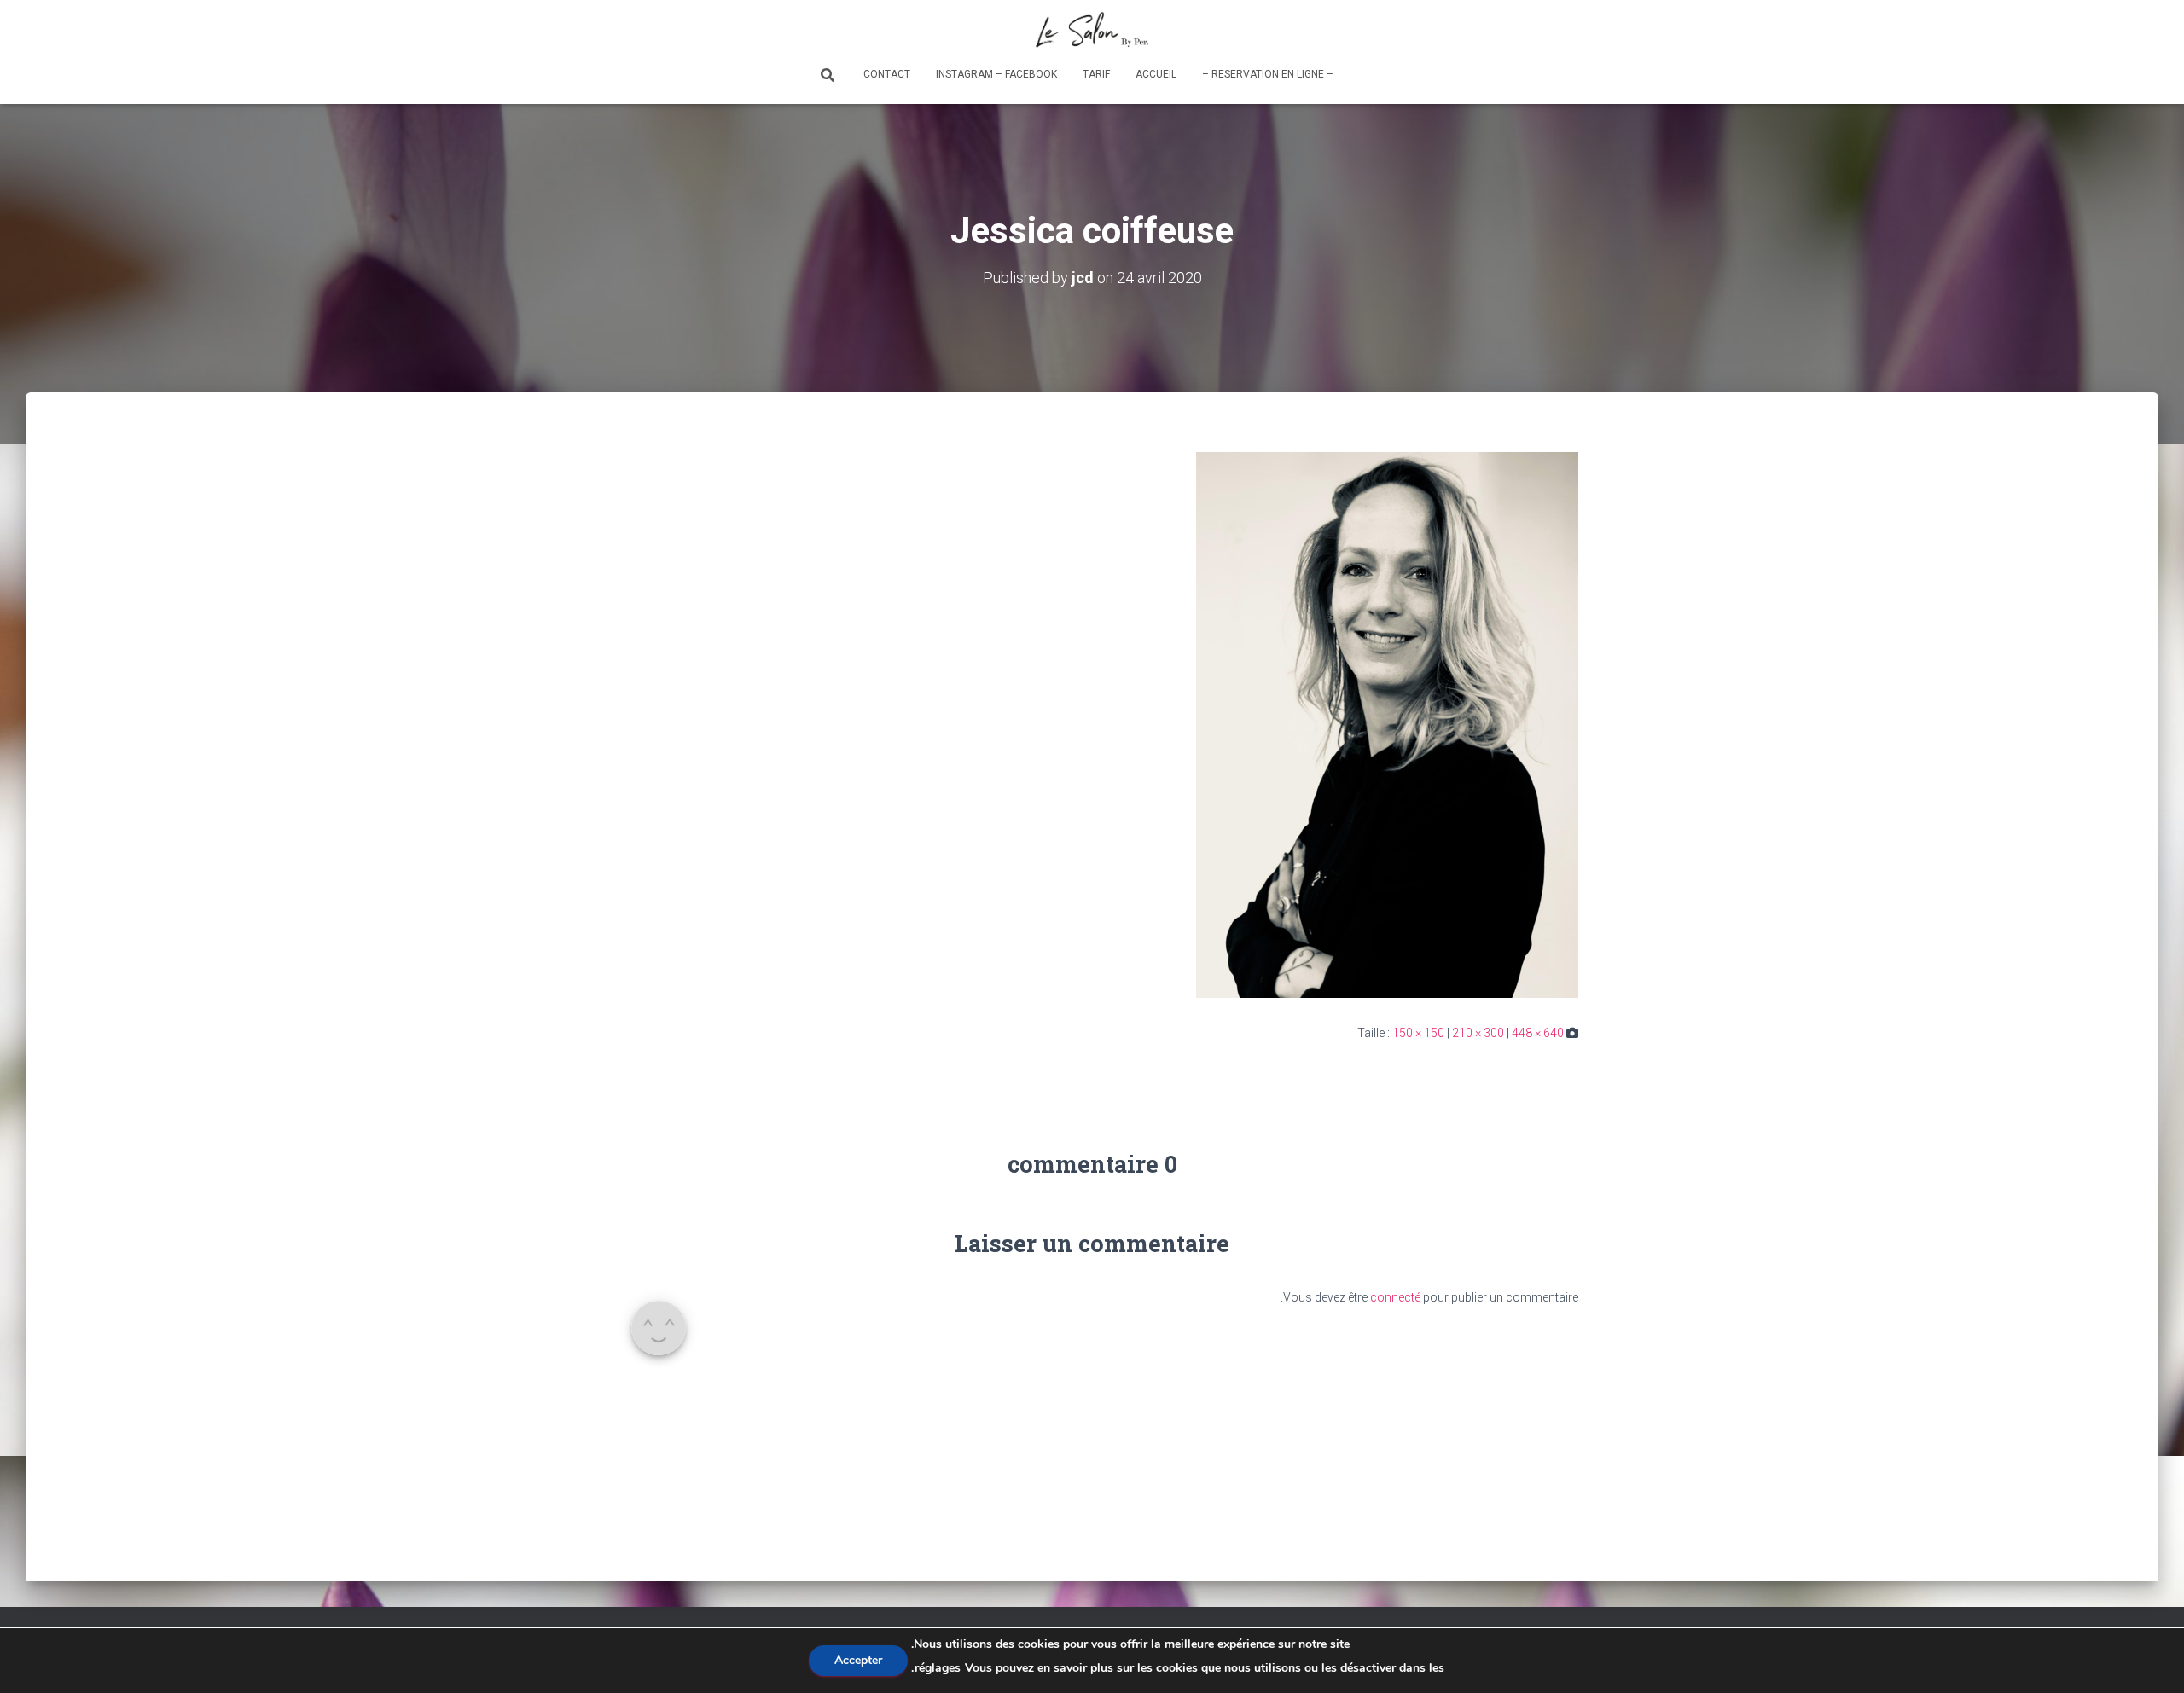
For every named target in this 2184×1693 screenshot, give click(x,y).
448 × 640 (1538, 1033)
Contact (887, 74)
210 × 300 (1478, 1033)
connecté (1395, 1297)
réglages (938, 1668)
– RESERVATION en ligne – (1268, 74)
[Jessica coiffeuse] (1387, 724)
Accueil (1156, 74)
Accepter (858, 1660)
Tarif (1096, 74)
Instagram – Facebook (996, 74)
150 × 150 (1418, 1033)
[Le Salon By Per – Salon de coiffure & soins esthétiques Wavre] (1092, 30)
